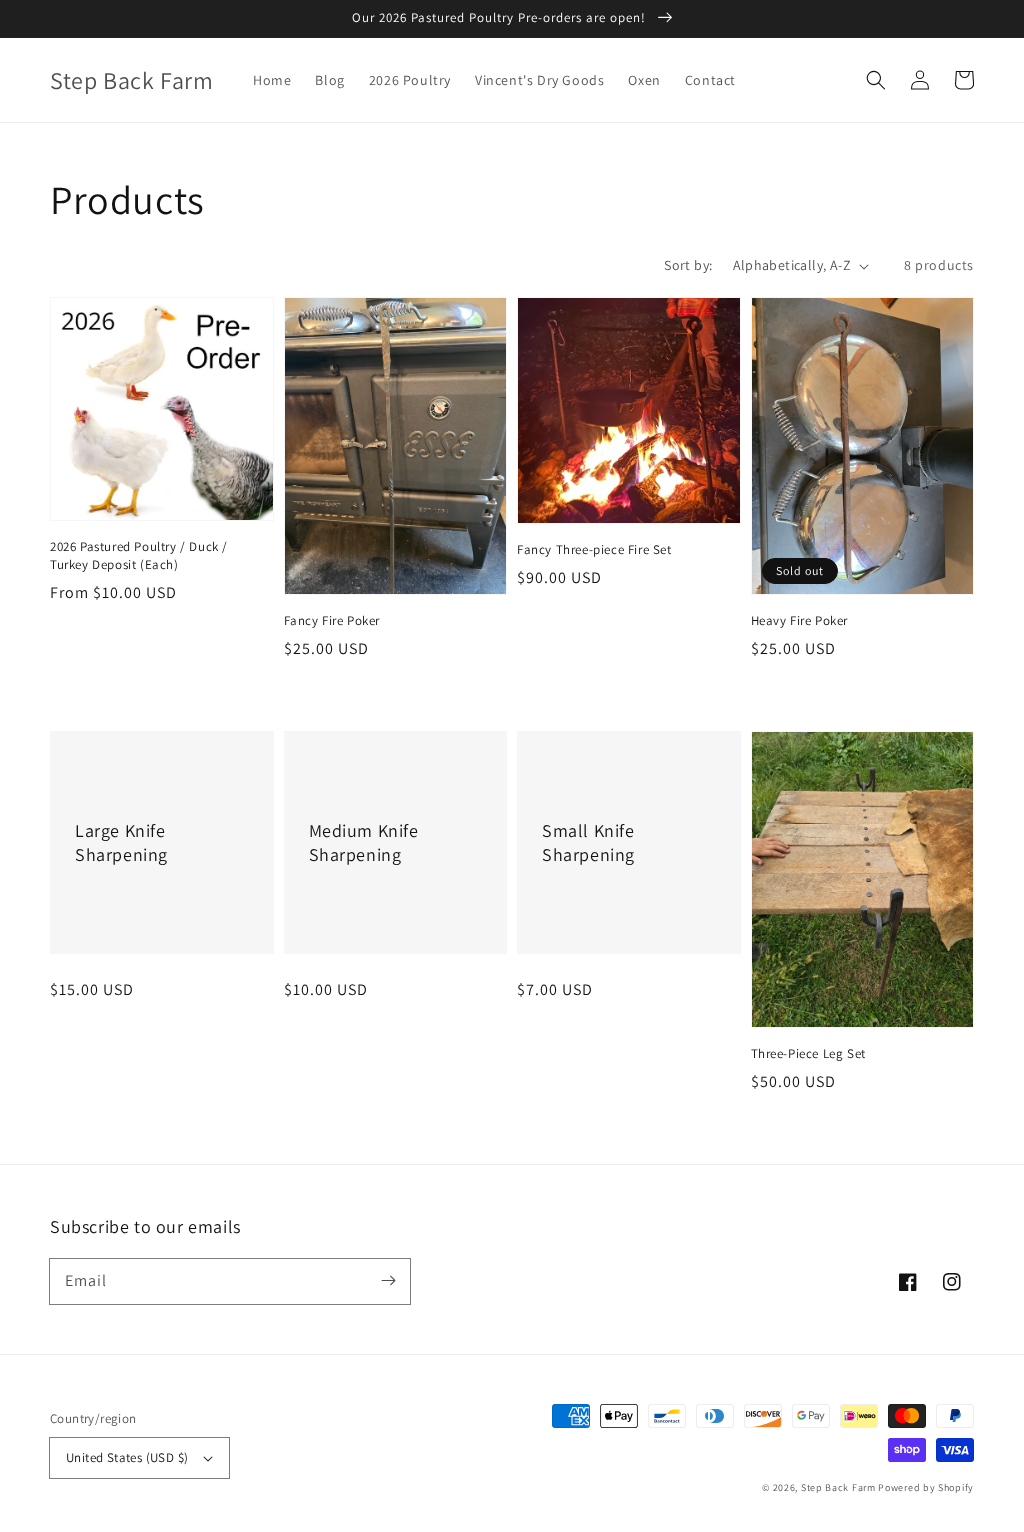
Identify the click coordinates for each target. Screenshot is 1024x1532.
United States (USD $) (127, 1457)
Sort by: (688, 265)
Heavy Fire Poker (800, 620)
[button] (876, 80)
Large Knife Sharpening (121, 842)
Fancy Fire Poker (332, 620)
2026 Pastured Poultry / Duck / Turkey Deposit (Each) (139, 555)
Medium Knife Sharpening (364, 842)
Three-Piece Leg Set (808, 1053)
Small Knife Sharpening (588, 842)
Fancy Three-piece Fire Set (594, 549)
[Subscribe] (388, 1281)
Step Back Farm (838, 1487)
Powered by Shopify (926, 1487)
